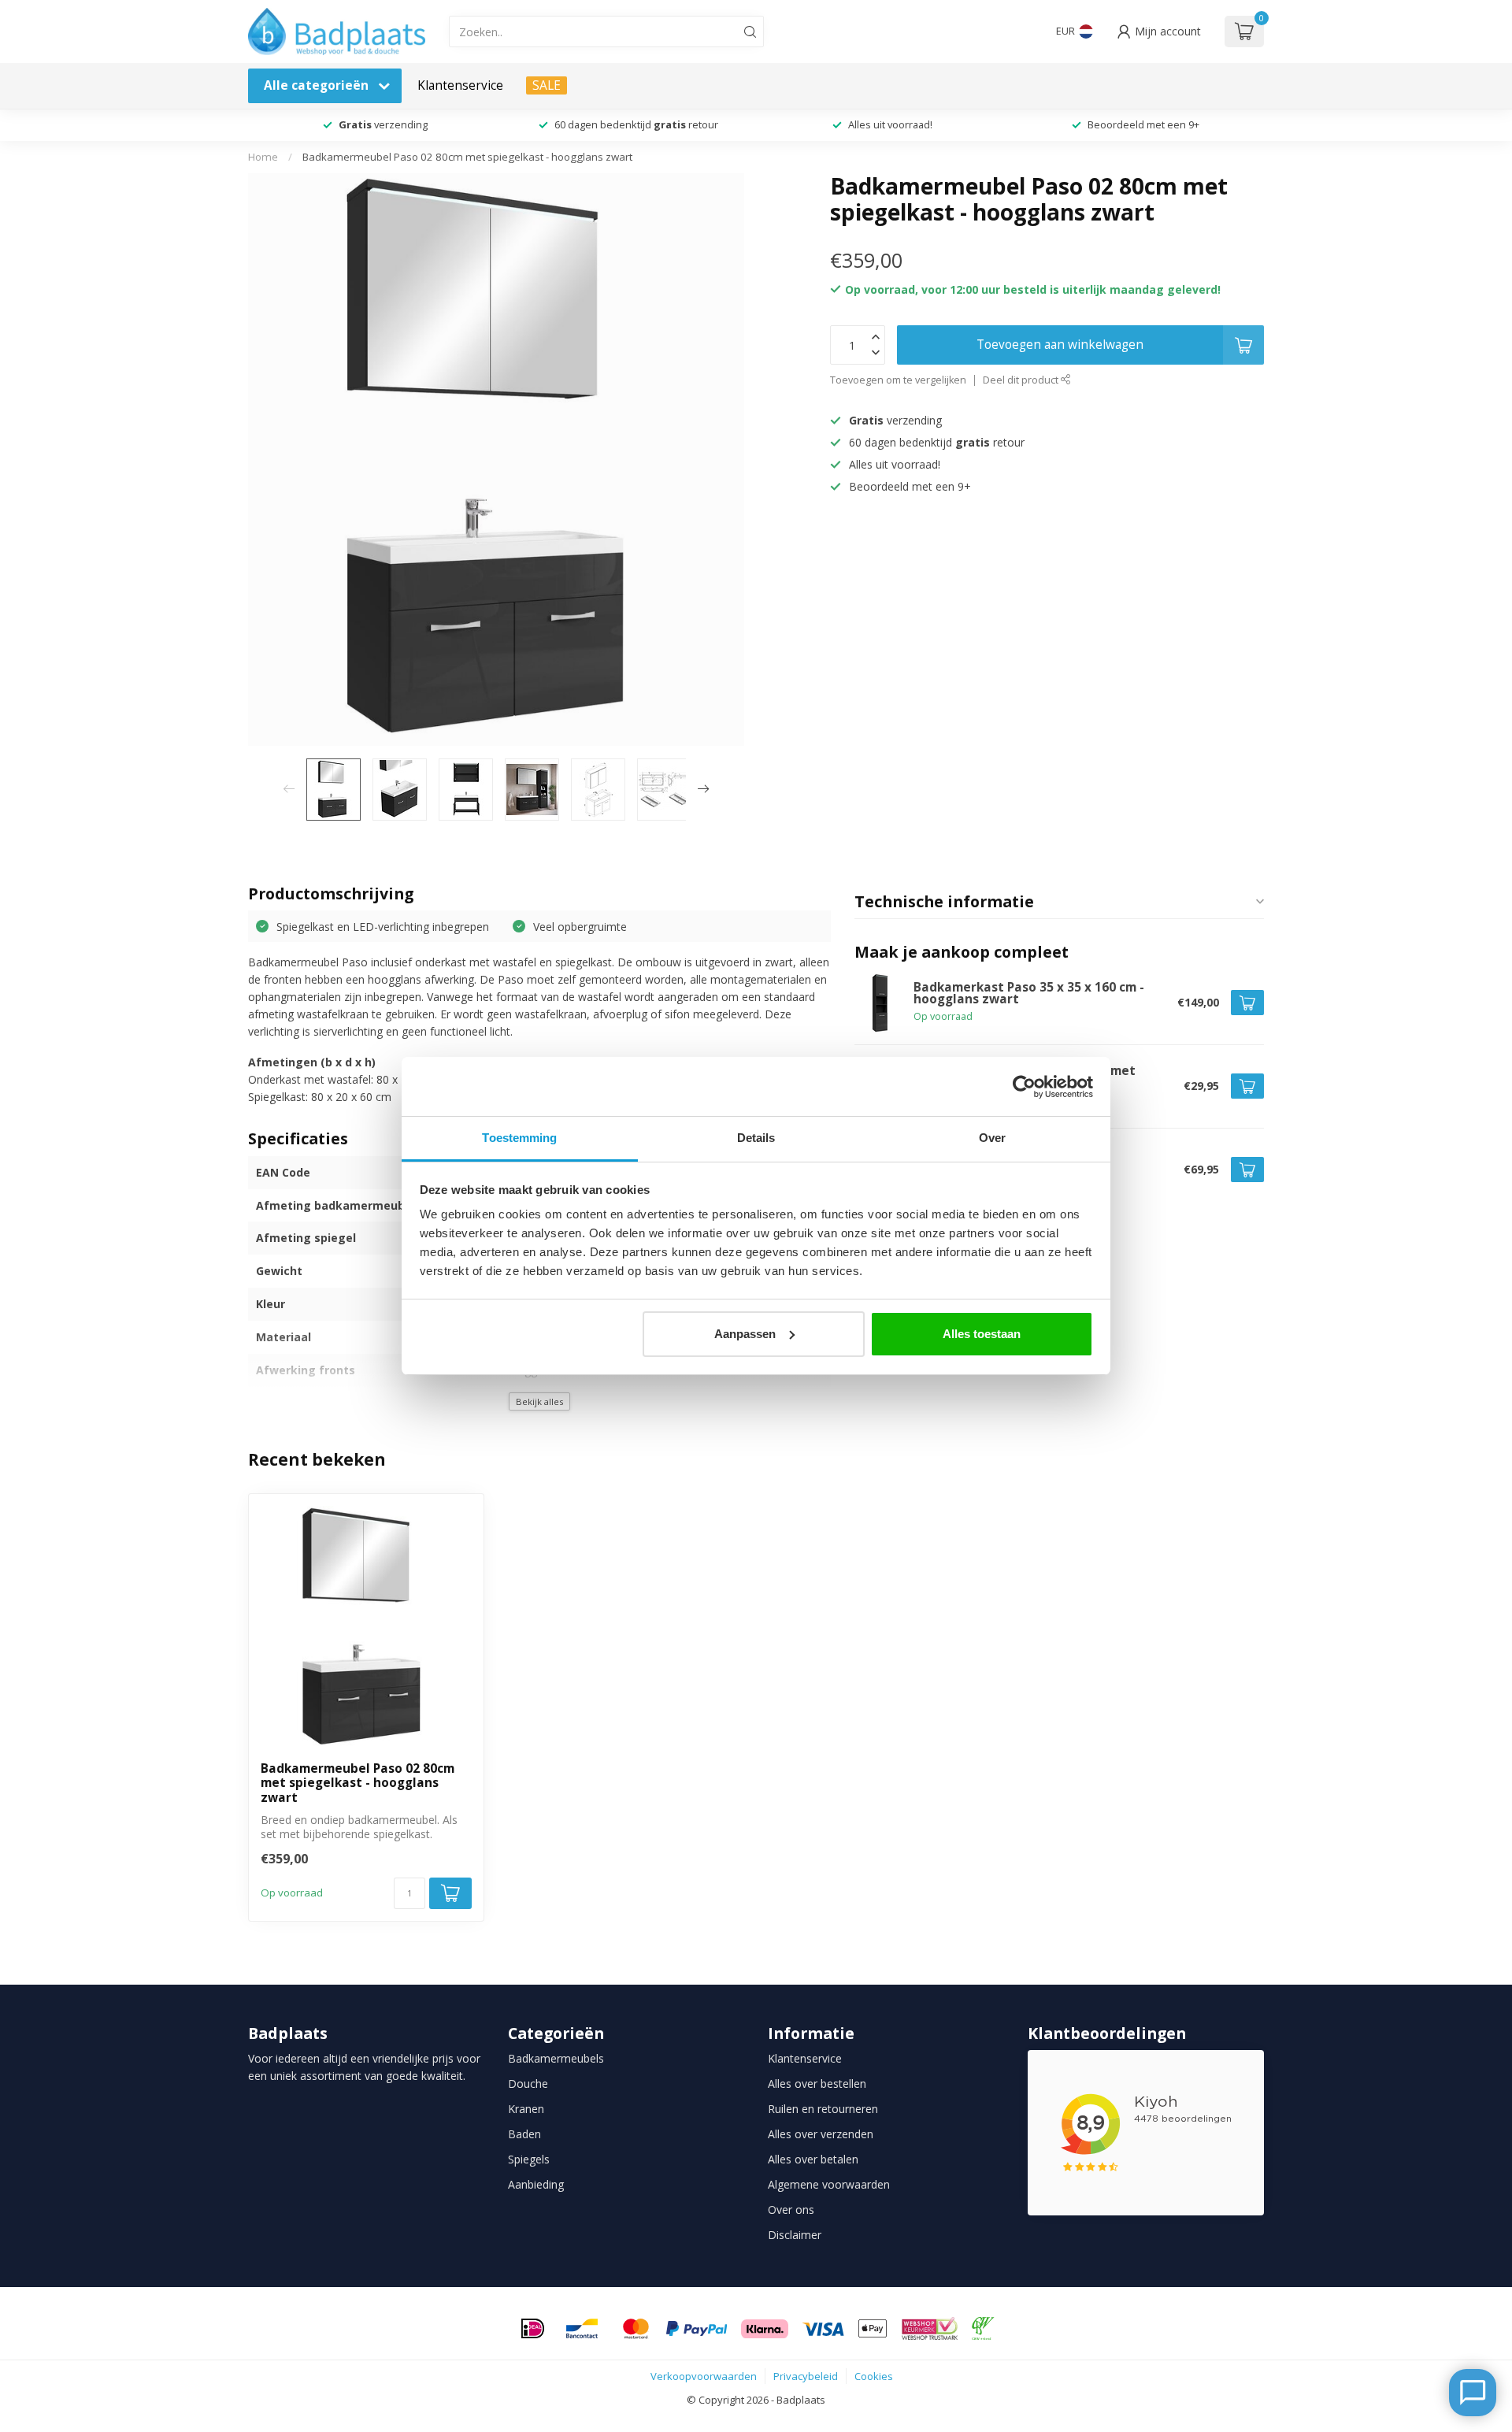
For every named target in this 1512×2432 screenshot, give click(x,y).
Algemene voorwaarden (829, 2184)
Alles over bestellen (817, 2084)
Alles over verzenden (821, 2134)
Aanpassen (745, 1334)
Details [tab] (756, 1138)
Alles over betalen (813, 2159)
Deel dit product (1022, 380)
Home (263, 157)
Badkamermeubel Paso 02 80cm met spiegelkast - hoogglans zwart (467, 157)
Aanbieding (536, 2184)
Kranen (526, 2109)
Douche (528, 2084)
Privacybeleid (806, 2376)
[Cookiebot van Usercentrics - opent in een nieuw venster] (1024, 1087)
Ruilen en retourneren (823, 2109)
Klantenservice (460, 85)
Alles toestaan (982, 1334)
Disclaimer (795, 2235)
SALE (547, 85)
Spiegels (529, 2159)
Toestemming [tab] (519, 1138)
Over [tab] (992, 1138)
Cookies (874, 2376)
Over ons (791, 2210)
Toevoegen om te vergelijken (898, 380)
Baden (524, 2134)
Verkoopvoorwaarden (704, 2376)
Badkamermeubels (556, 2058)
